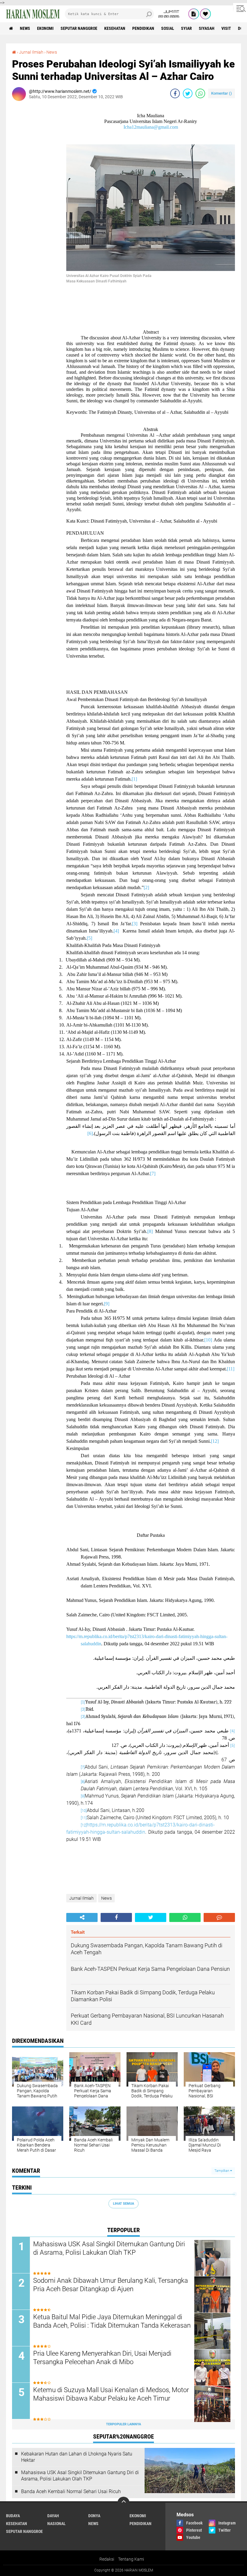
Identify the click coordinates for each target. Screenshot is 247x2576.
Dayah (53, 2516)
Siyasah (207, 28)
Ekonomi (45, 28)
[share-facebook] (175, 93)
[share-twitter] (188, 93)
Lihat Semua (123, 2204)
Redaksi (107, 2559)
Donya (94, 2516)
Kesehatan (115, 28)
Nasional (56, 2524)
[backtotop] (123, 2503)
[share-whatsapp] (200, 93)
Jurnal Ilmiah (31, 52)
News (25, 28)
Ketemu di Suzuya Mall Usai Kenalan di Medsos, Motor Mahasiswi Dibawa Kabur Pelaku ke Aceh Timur (111, 2394)
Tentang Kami (131, 2559)
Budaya (13, 2516)
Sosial (168, 28)
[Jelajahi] (240, 8)
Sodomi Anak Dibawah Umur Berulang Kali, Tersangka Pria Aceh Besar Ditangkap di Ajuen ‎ (111, 2285)
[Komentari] (219, 1917)
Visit (226, 28)
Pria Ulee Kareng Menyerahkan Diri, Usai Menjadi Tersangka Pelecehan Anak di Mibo (102, 2358)
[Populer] (205, 14)
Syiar (186, 28)
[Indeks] (194, 14)
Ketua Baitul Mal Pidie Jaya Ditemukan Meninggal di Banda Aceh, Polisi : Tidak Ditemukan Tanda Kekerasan (112, 2321)
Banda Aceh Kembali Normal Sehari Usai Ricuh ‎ (72, 2491)
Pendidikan (143, 28)
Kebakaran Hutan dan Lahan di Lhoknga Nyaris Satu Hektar (77, 2457)
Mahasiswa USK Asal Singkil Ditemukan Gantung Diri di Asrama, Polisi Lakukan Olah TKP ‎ (109, 2248)
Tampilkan (222, 2171)
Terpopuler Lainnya (123, 2424)
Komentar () (222, 93)
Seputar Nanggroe (79, 28)
